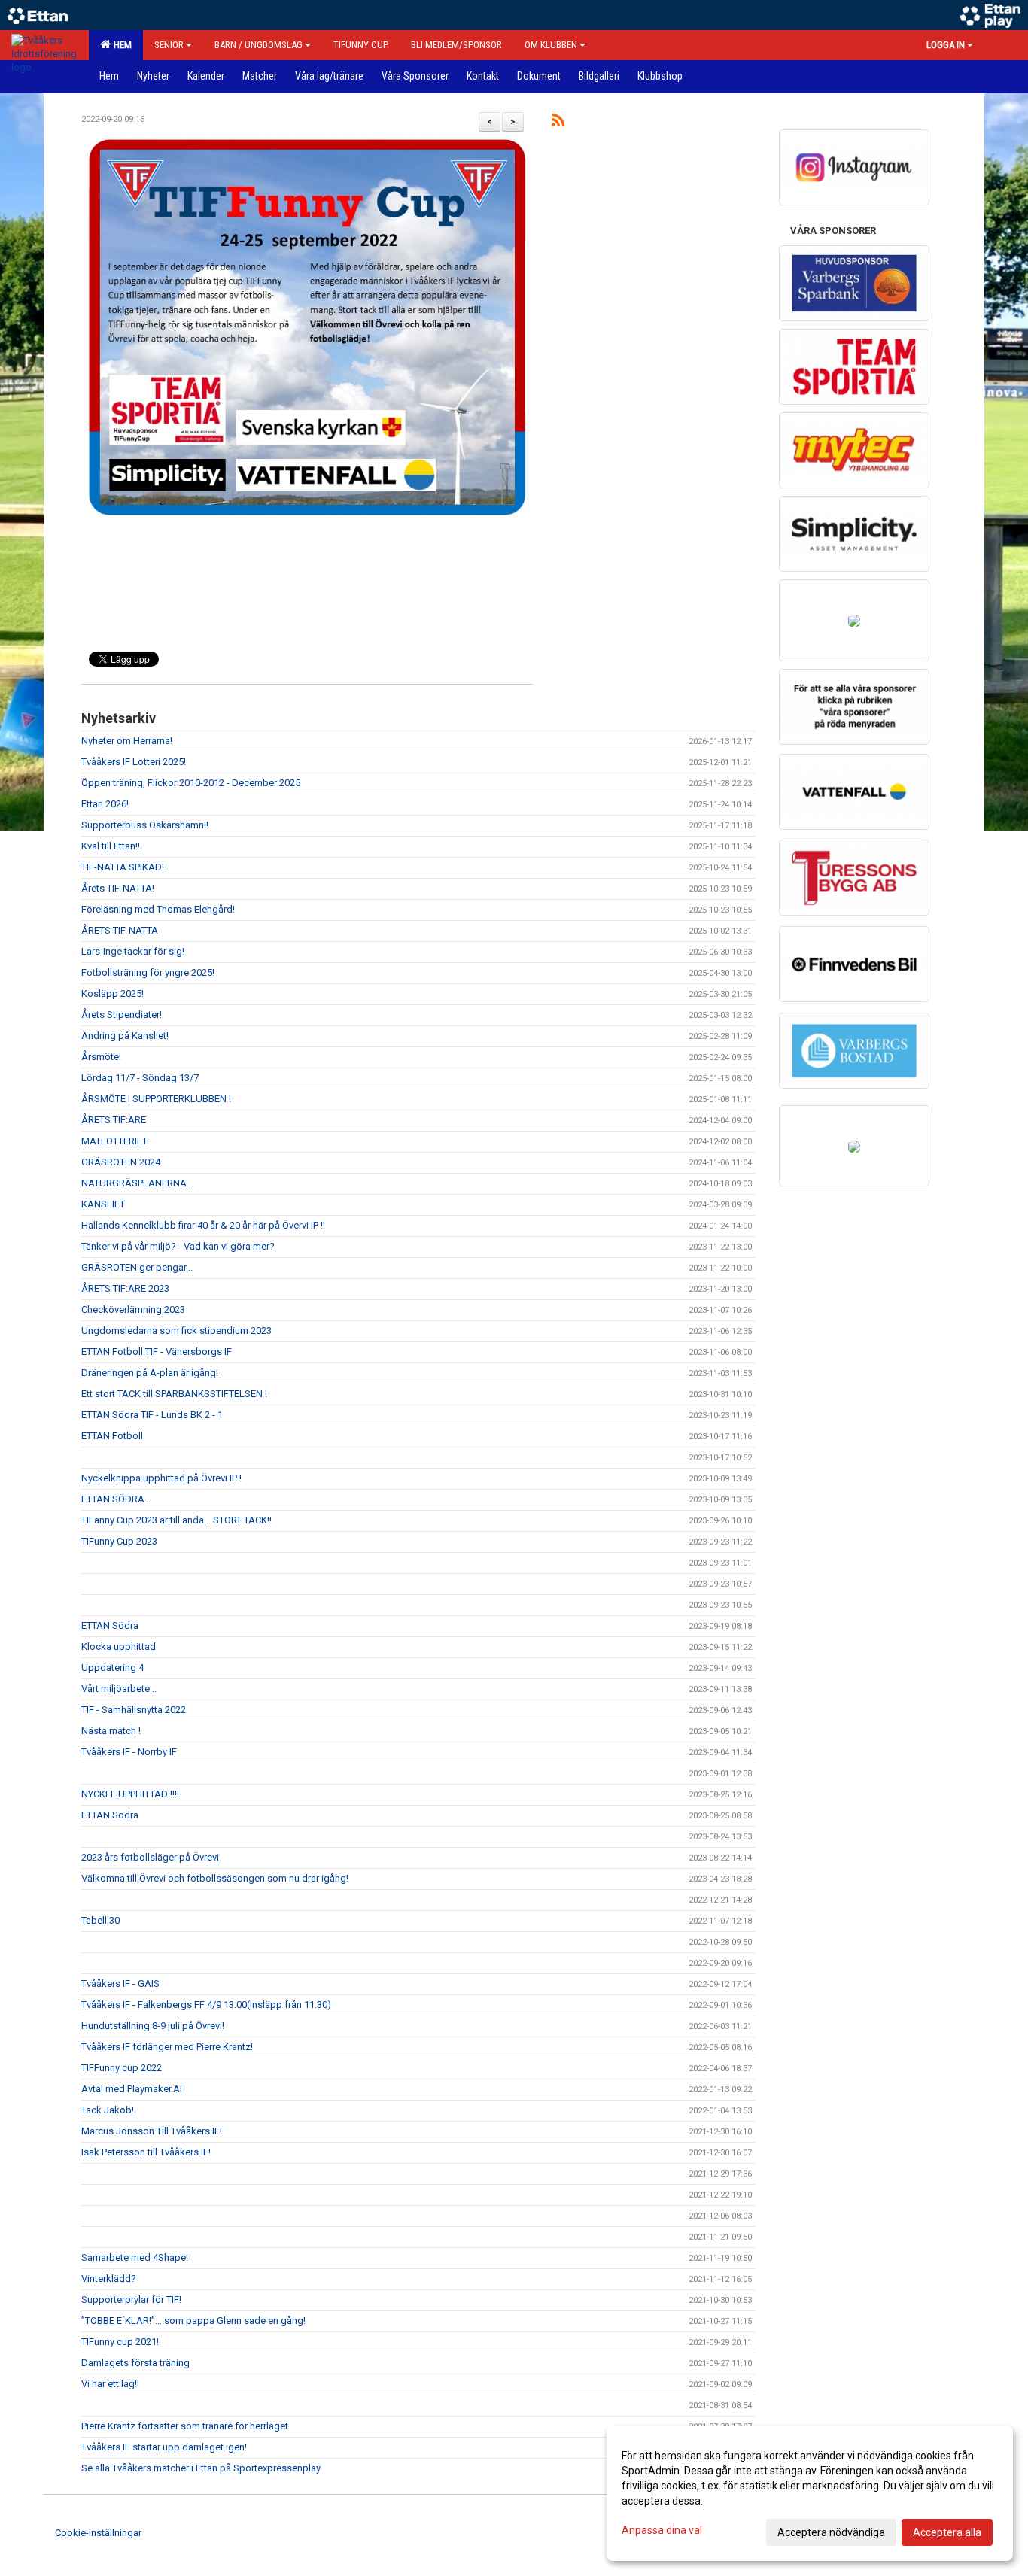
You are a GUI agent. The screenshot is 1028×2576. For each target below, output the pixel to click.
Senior (169, 45)
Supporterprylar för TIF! (131, 2300)
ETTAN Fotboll (112, 1436)
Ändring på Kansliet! (125, 1036)
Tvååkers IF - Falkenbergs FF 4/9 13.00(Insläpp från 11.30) (206, 2005)
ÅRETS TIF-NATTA (120, 930)
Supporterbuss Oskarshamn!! (145, 825)
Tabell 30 (100, 1920)
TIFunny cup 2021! (120, 2342)
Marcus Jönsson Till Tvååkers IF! (152, 2131)
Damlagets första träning (135, 2363)
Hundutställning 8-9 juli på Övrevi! (153, 2026)
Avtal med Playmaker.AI (132, 2089)
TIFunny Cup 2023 (119, 1541)
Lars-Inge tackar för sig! (133, 951)
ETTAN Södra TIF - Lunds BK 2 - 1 (152, 1415)
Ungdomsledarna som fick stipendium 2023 (176, 1331)
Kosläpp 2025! (113, 993)
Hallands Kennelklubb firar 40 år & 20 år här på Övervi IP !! (203, 1225)
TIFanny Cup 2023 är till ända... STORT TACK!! (176, 1520)
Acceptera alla (947, 2532)
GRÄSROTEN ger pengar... (137, 1267)
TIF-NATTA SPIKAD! (123, 867)
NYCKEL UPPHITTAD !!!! (130, 1794)
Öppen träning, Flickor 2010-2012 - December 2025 (191, 783)
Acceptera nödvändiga (831, 2532)
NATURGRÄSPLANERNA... (137, 1183)
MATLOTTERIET (114, 1141)
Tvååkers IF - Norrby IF (129, 1752)
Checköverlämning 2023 (133, 1309)
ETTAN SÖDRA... (116, 1499)
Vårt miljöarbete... (119, 1689)
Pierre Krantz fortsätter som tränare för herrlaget (185, 2426)
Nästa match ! (111, 1731)
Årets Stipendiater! (122, 1015)
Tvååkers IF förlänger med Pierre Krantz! (167, 2047)
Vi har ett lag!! (110, 2384)
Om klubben (551, 45)
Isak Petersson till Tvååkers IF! (146, 2152)
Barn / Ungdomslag (259, 45)
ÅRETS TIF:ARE (114, 1120)
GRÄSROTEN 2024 (121, 1162)
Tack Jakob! (108, 2110)
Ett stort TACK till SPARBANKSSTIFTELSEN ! (174, 1394)
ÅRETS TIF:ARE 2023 (125, 1288)
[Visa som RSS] (558, 123)
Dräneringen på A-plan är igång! (150, 1373)
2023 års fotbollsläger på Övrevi (150, 1857)
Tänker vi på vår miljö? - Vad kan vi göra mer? (178, 1246)
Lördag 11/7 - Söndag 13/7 (140, 1078)
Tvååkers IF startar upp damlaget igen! (164, 2447)
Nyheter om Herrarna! (127, 741)
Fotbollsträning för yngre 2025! (148, 972)
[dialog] (810, 2493)
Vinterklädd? (109, 2278)
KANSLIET (103, 1204)
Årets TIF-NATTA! (118, 888)
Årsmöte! (101, 1057)
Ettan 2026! (105, 804)
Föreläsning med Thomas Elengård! (158, 909)
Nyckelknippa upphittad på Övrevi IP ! (161, 1478)
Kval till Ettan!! (111, 846)
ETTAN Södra (110, 1625)
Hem (120, 45)
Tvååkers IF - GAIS (120, 1984)
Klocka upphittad (119, 1646)
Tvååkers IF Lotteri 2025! (134, 762)
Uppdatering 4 (113, 1668)
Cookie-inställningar (98, 2533)
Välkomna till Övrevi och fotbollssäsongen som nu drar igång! (215, 1878)
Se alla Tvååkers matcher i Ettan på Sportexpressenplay (201, 2468)
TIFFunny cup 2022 (122, 2068)
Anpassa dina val (662, 2530)
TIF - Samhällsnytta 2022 (134, 1710)
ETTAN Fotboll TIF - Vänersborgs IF (157, 1352)
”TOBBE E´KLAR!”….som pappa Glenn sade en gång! (193, 2321)
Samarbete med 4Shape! (135, 2257)
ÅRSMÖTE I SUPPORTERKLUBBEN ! (156, 1099)
